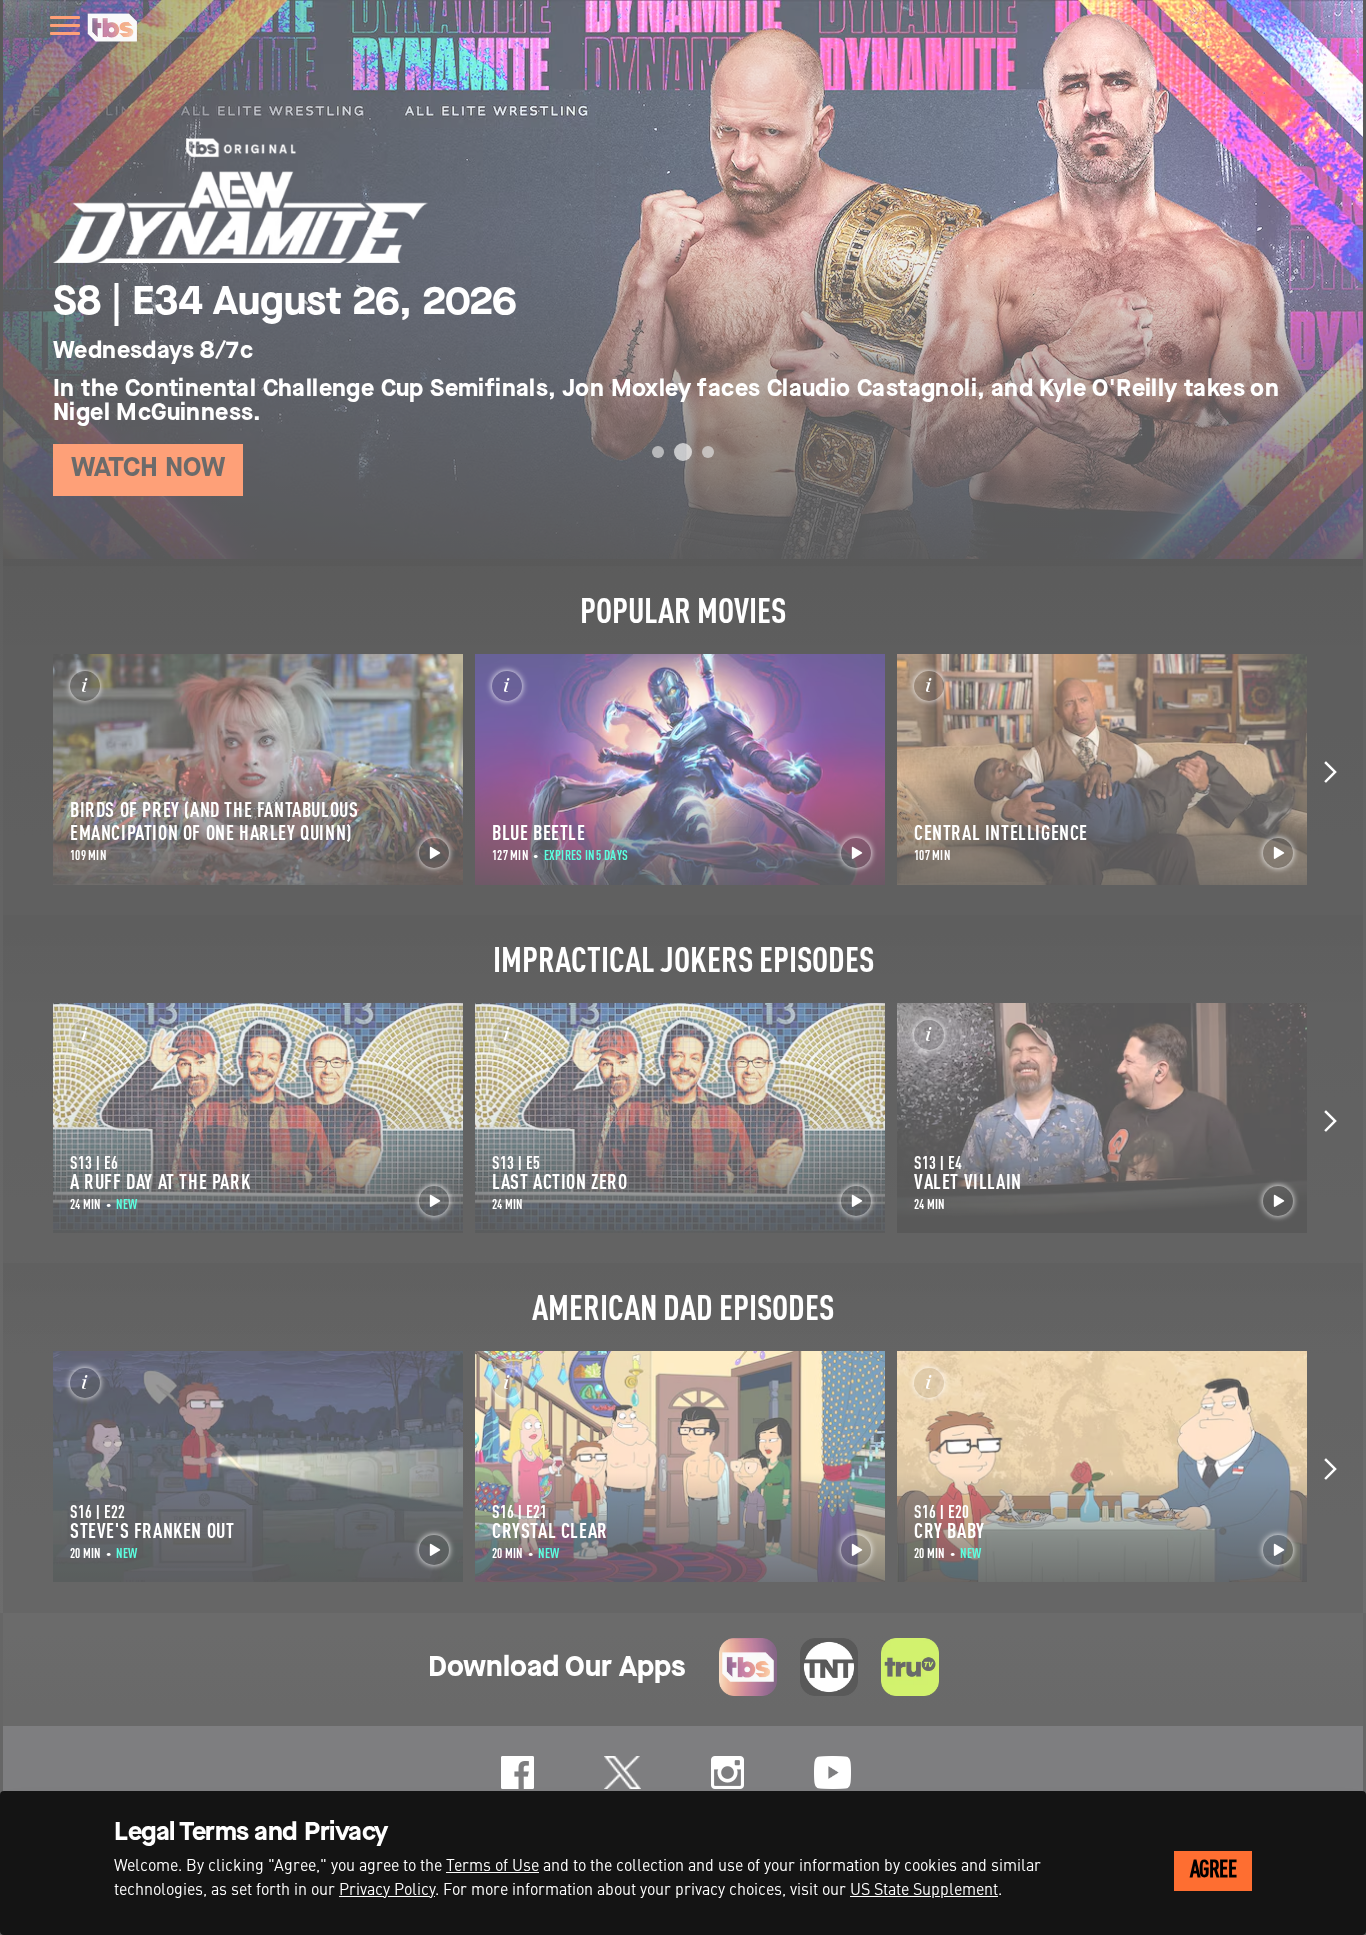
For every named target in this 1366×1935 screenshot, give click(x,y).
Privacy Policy (387, 1891)
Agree (1213, 1871)
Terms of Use (492, 1867)
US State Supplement (924, 1891)
